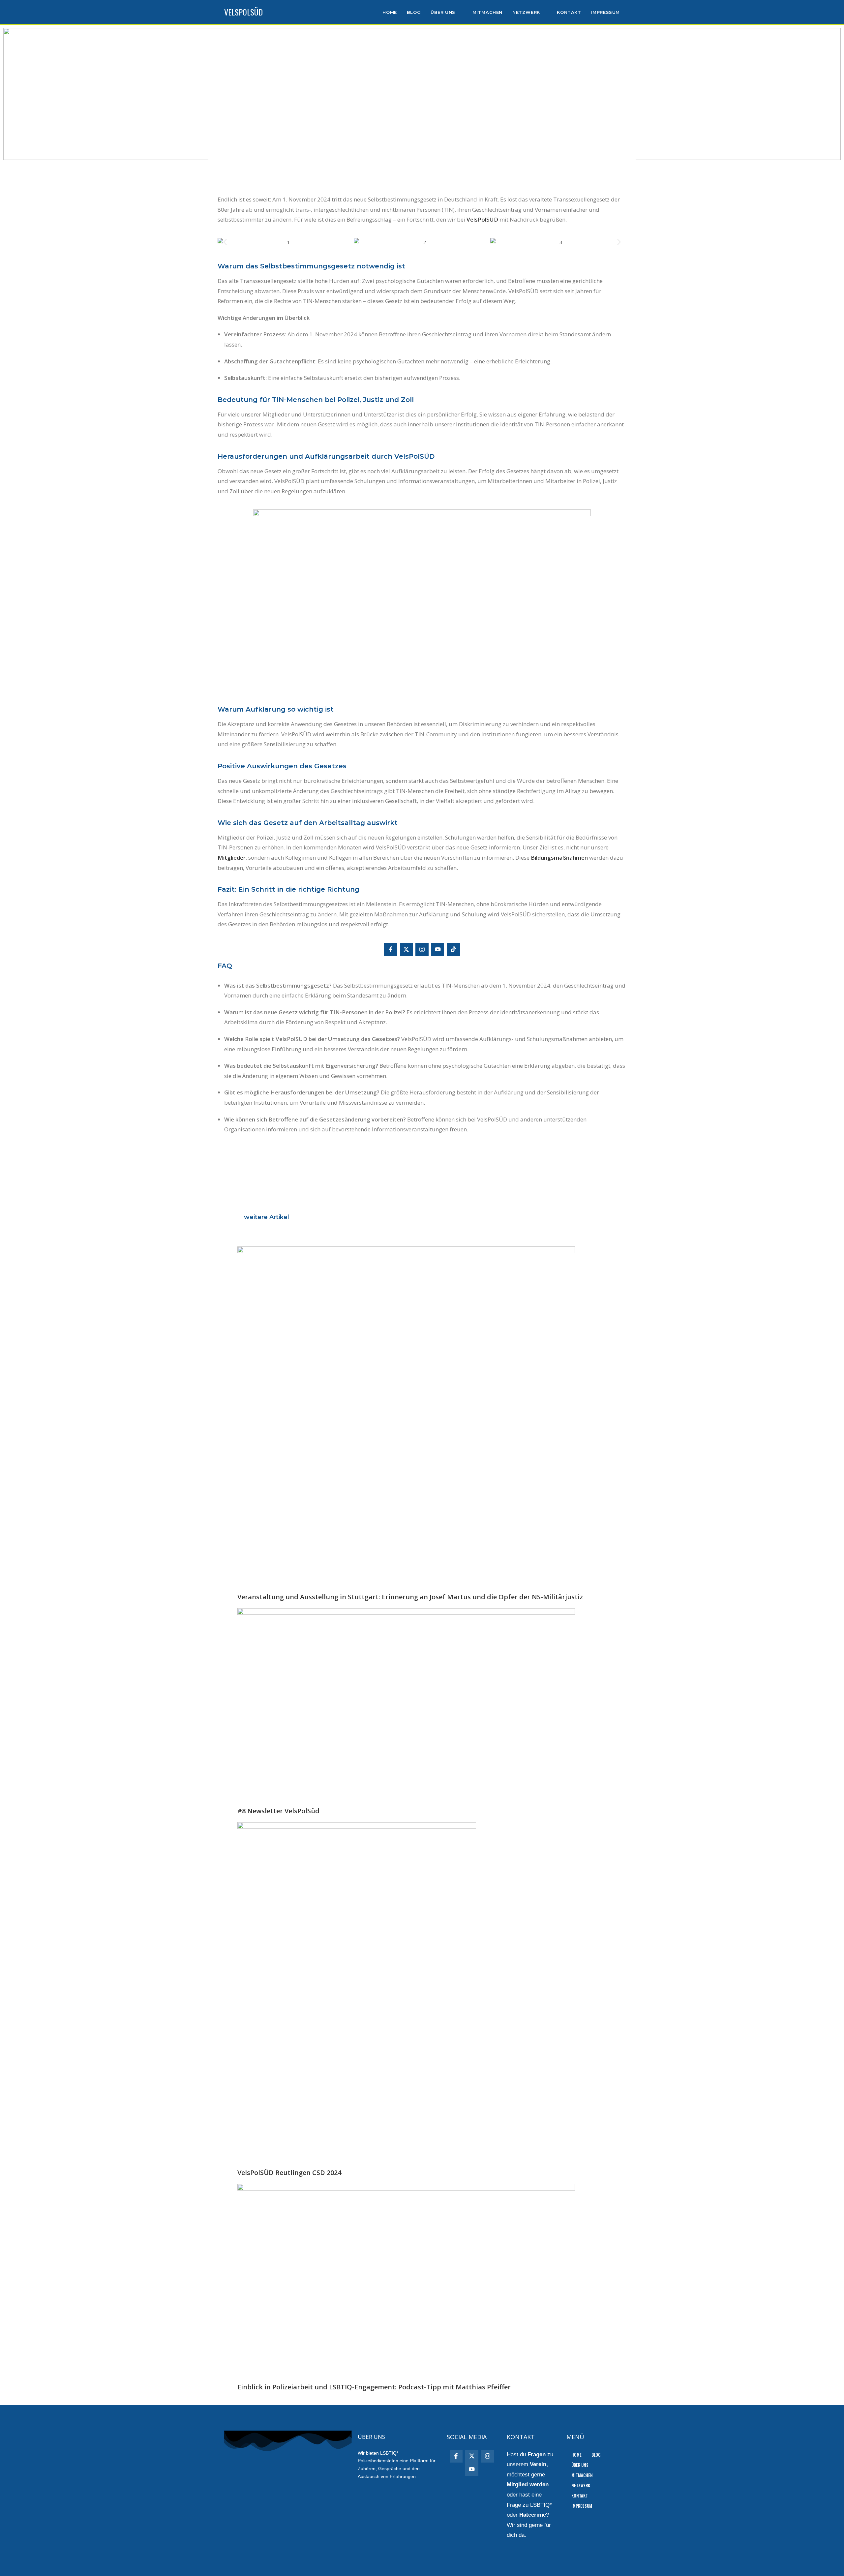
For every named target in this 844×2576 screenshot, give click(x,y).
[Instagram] (422, 949)
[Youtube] (438, 949)
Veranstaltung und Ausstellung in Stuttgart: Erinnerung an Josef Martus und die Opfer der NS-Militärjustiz (410, 1597)
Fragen (537, 2454)
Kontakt (580, 2496)
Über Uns (580, 2465)
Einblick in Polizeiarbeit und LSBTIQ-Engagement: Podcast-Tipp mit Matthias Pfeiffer (374, 2387)
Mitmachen (582, 2475)
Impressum (582, 2506)
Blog (596, 2455)
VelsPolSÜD (243, 12)
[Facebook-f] (391, 949)
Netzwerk (581, 2485)
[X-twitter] (407, 949)
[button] (225, 242)
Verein (538, 2464)
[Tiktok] (453, 949)
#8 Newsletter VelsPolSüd (278, 1811)
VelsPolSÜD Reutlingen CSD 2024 (289, 2173)
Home (576, 2455)
